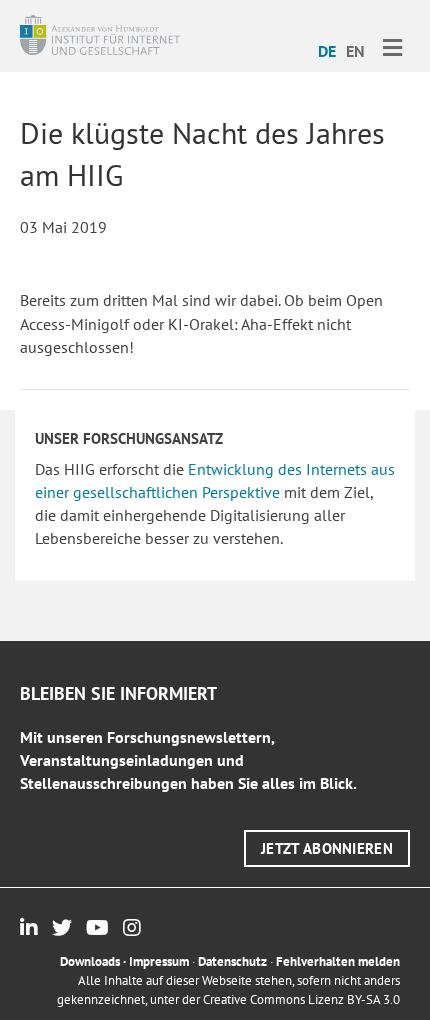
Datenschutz (232, 961)
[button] (327, 848)
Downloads (90, 961)
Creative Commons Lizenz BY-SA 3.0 (301, 999)
